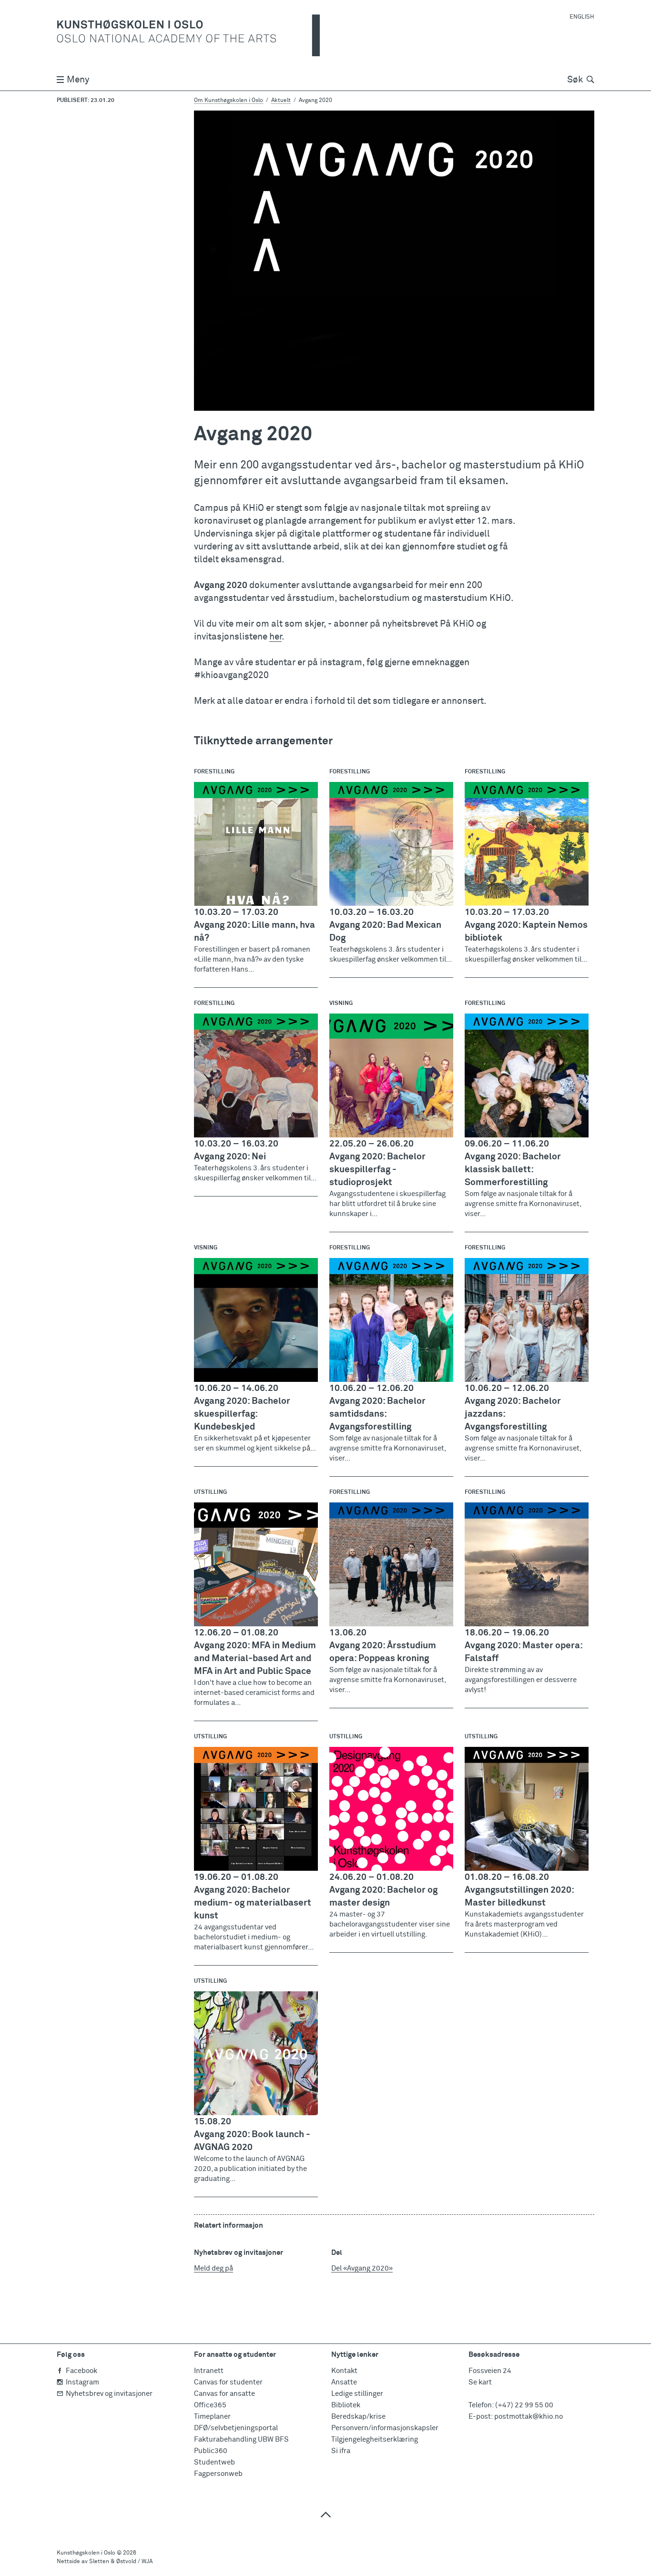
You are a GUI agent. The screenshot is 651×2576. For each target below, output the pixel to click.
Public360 (211, 2451)
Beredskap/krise (358, 2417)
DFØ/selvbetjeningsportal (236, 2428)
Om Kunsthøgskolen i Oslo (229, 101)
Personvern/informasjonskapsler (385, 2428)
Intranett (209, 2371)
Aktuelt (281, 101)
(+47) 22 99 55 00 (524, 2405)
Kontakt (344, 2371)
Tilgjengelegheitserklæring (375, 2439)
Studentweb (214, 2462)
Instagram (82, 2382)
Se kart (480, 2382)
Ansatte (344, 2382)
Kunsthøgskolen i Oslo (86, 2553)
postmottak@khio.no (529, 2417)
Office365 (210, 2405)
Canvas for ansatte (224, 2394)
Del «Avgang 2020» (362, 2268)
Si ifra (341, 2451)
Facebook (81, 2371)
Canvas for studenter (228, 2382)
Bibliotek (346, 2405)
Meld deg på (214, 2268)
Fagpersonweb (218, 2474)
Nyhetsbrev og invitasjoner (109, 2394)
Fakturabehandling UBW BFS (241, 2439)
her (275, 637)
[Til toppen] (325, 2514)
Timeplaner (212, 2417)
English (582, 17)
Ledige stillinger (357, 2394)
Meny (78, 80)
